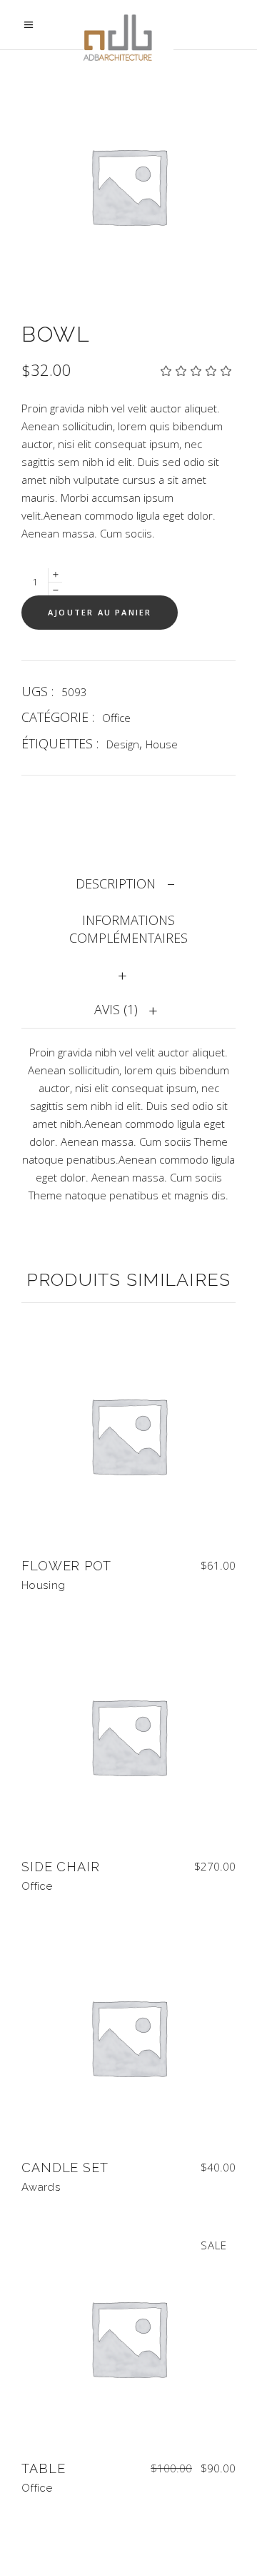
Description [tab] (116, 883)
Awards (41, 2187)
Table (44, 2468)
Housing (43, 1585)
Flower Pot (66, 1566)
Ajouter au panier (100, 612)
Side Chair (61, 1867)
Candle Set (65, 2168)
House (162, 744)
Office (116, 718)
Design (123, 744)
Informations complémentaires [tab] (128, 929)
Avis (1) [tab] (116, 1009)
